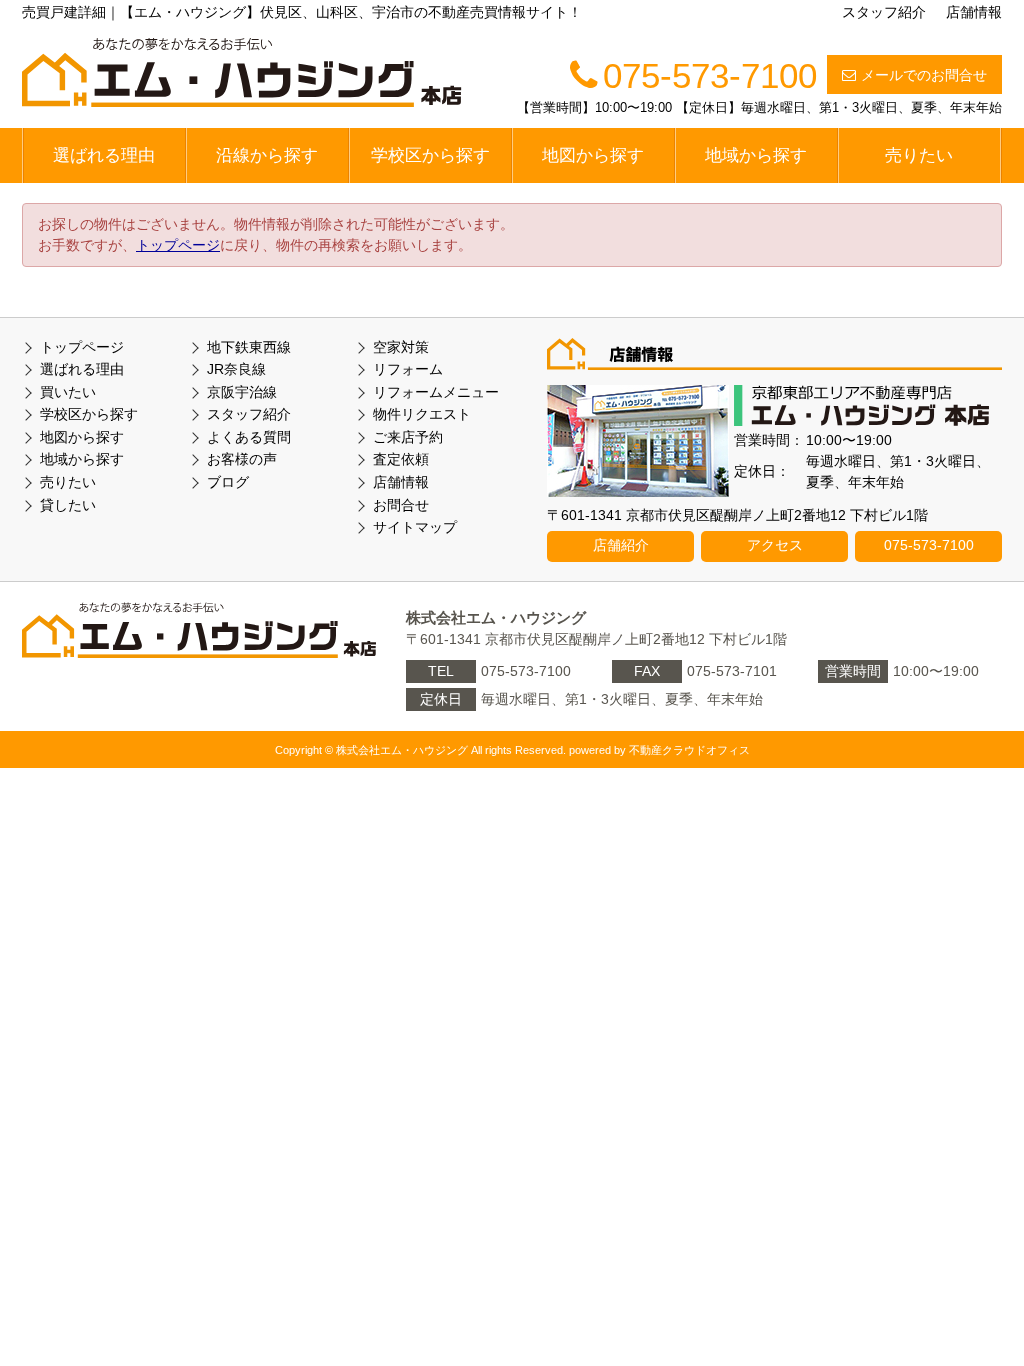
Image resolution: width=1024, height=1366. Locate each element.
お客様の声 (242, 459)
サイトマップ (415, 527)
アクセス (775, 545)
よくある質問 (249, 437)
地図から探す (593, 155)
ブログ (228, 482)
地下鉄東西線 (249, 347)
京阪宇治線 (242, 392)
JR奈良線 (236, 369)
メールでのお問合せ (924, 75)
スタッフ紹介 (884, 12)
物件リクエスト (422, 414)
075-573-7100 (929, 545)
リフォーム (408, 369)
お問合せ (401, 505)
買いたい (68, 392)
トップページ (178, 245)
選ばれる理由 (104, 155)
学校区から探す (430, 155)
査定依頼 (401, 459)
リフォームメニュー (436, 392)
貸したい (68, 505)
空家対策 (401, 347)
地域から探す (756, 155)
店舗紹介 (621, 545)
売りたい (919, 155)
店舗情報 (974, 12)
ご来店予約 (408, 437)
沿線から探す (267, 155)
